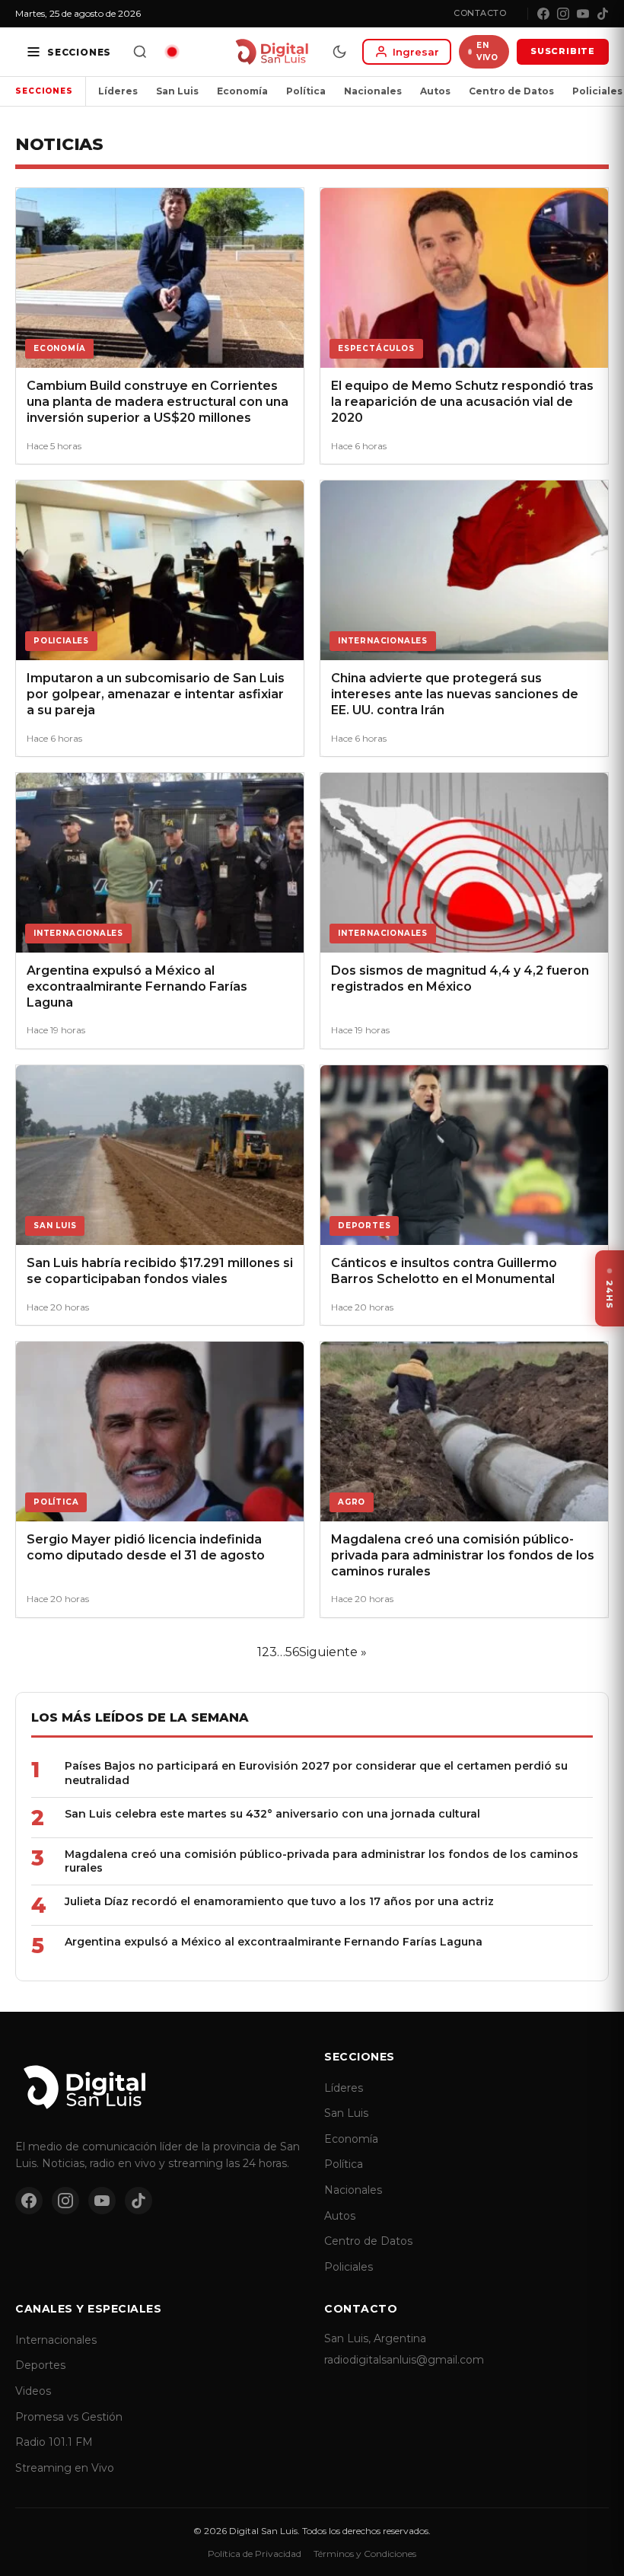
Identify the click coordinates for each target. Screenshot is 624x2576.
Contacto (480, 13)
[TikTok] (603, 14)
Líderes (118, 91)
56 (292, 1652)
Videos (33, 2391)
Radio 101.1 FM (54, 2442)
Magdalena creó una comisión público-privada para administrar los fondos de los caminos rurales (322, 1861)
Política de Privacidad (255, 2554)
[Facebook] (543, 14)
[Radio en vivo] (172, 52)
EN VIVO (487, 51)
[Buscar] (140, 52)
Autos (435, 91)
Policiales (349, 2267)
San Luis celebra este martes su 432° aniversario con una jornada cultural (272, 1814)
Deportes (40, 2365)
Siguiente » (333, 1652)
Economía (242, 91)
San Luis (177, 91)
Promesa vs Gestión (69, 2417)
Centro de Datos (511, 91)
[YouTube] (583, 14)
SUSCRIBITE (563, 51)
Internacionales (56, 2340)
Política (306, 91)
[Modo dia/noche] (339, 52)
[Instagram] (563, 14)
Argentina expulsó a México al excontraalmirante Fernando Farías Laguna (274, 1942)
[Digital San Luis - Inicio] (271, 52)
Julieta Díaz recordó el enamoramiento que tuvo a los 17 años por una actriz (279, 1901)
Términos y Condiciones (365, 2554)
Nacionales (373, 91)
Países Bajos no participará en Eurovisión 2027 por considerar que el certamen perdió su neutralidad (316, 1773)
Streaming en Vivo (65, 2468)
